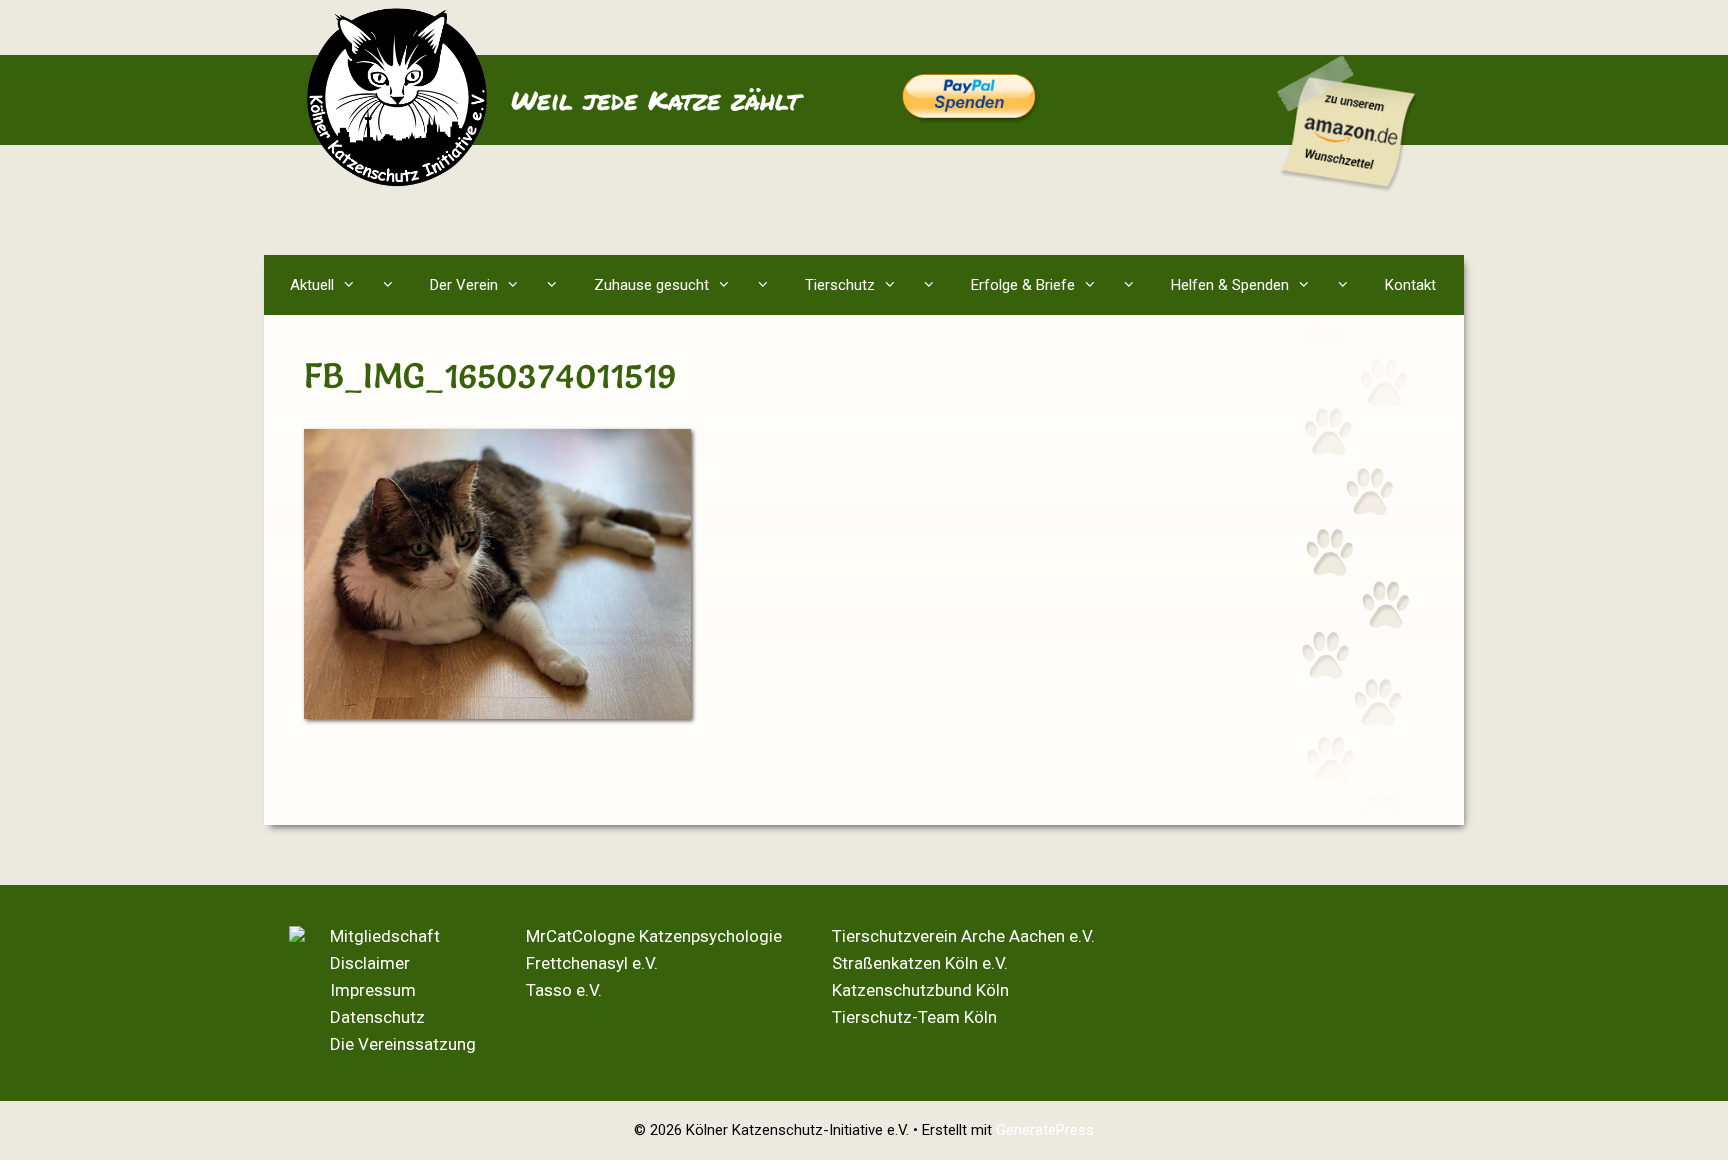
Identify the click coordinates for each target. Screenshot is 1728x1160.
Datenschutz (377, 1017)
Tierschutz (840, 285)
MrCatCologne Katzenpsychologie (654, 936)
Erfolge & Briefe (1023, 285)
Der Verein (464, 285)
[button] (392, 285)
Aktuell (312, 285)
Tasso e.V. (564, 990)
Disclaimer (370, 963)
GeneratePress (1045, 1130)
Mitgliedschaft (385, 936)
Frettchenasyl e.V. (592, 963)
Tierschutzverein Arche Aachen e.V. (963, 936)
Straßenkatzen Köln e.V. (920, 963)
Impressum (373, 990)
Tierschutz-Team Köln (914, 1017)
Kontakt (1410, 285)
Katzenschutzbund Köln (920, 990)
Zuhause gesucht (651, 285)
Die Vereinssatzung (403, 1044)
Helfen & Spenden (1230, 285)
